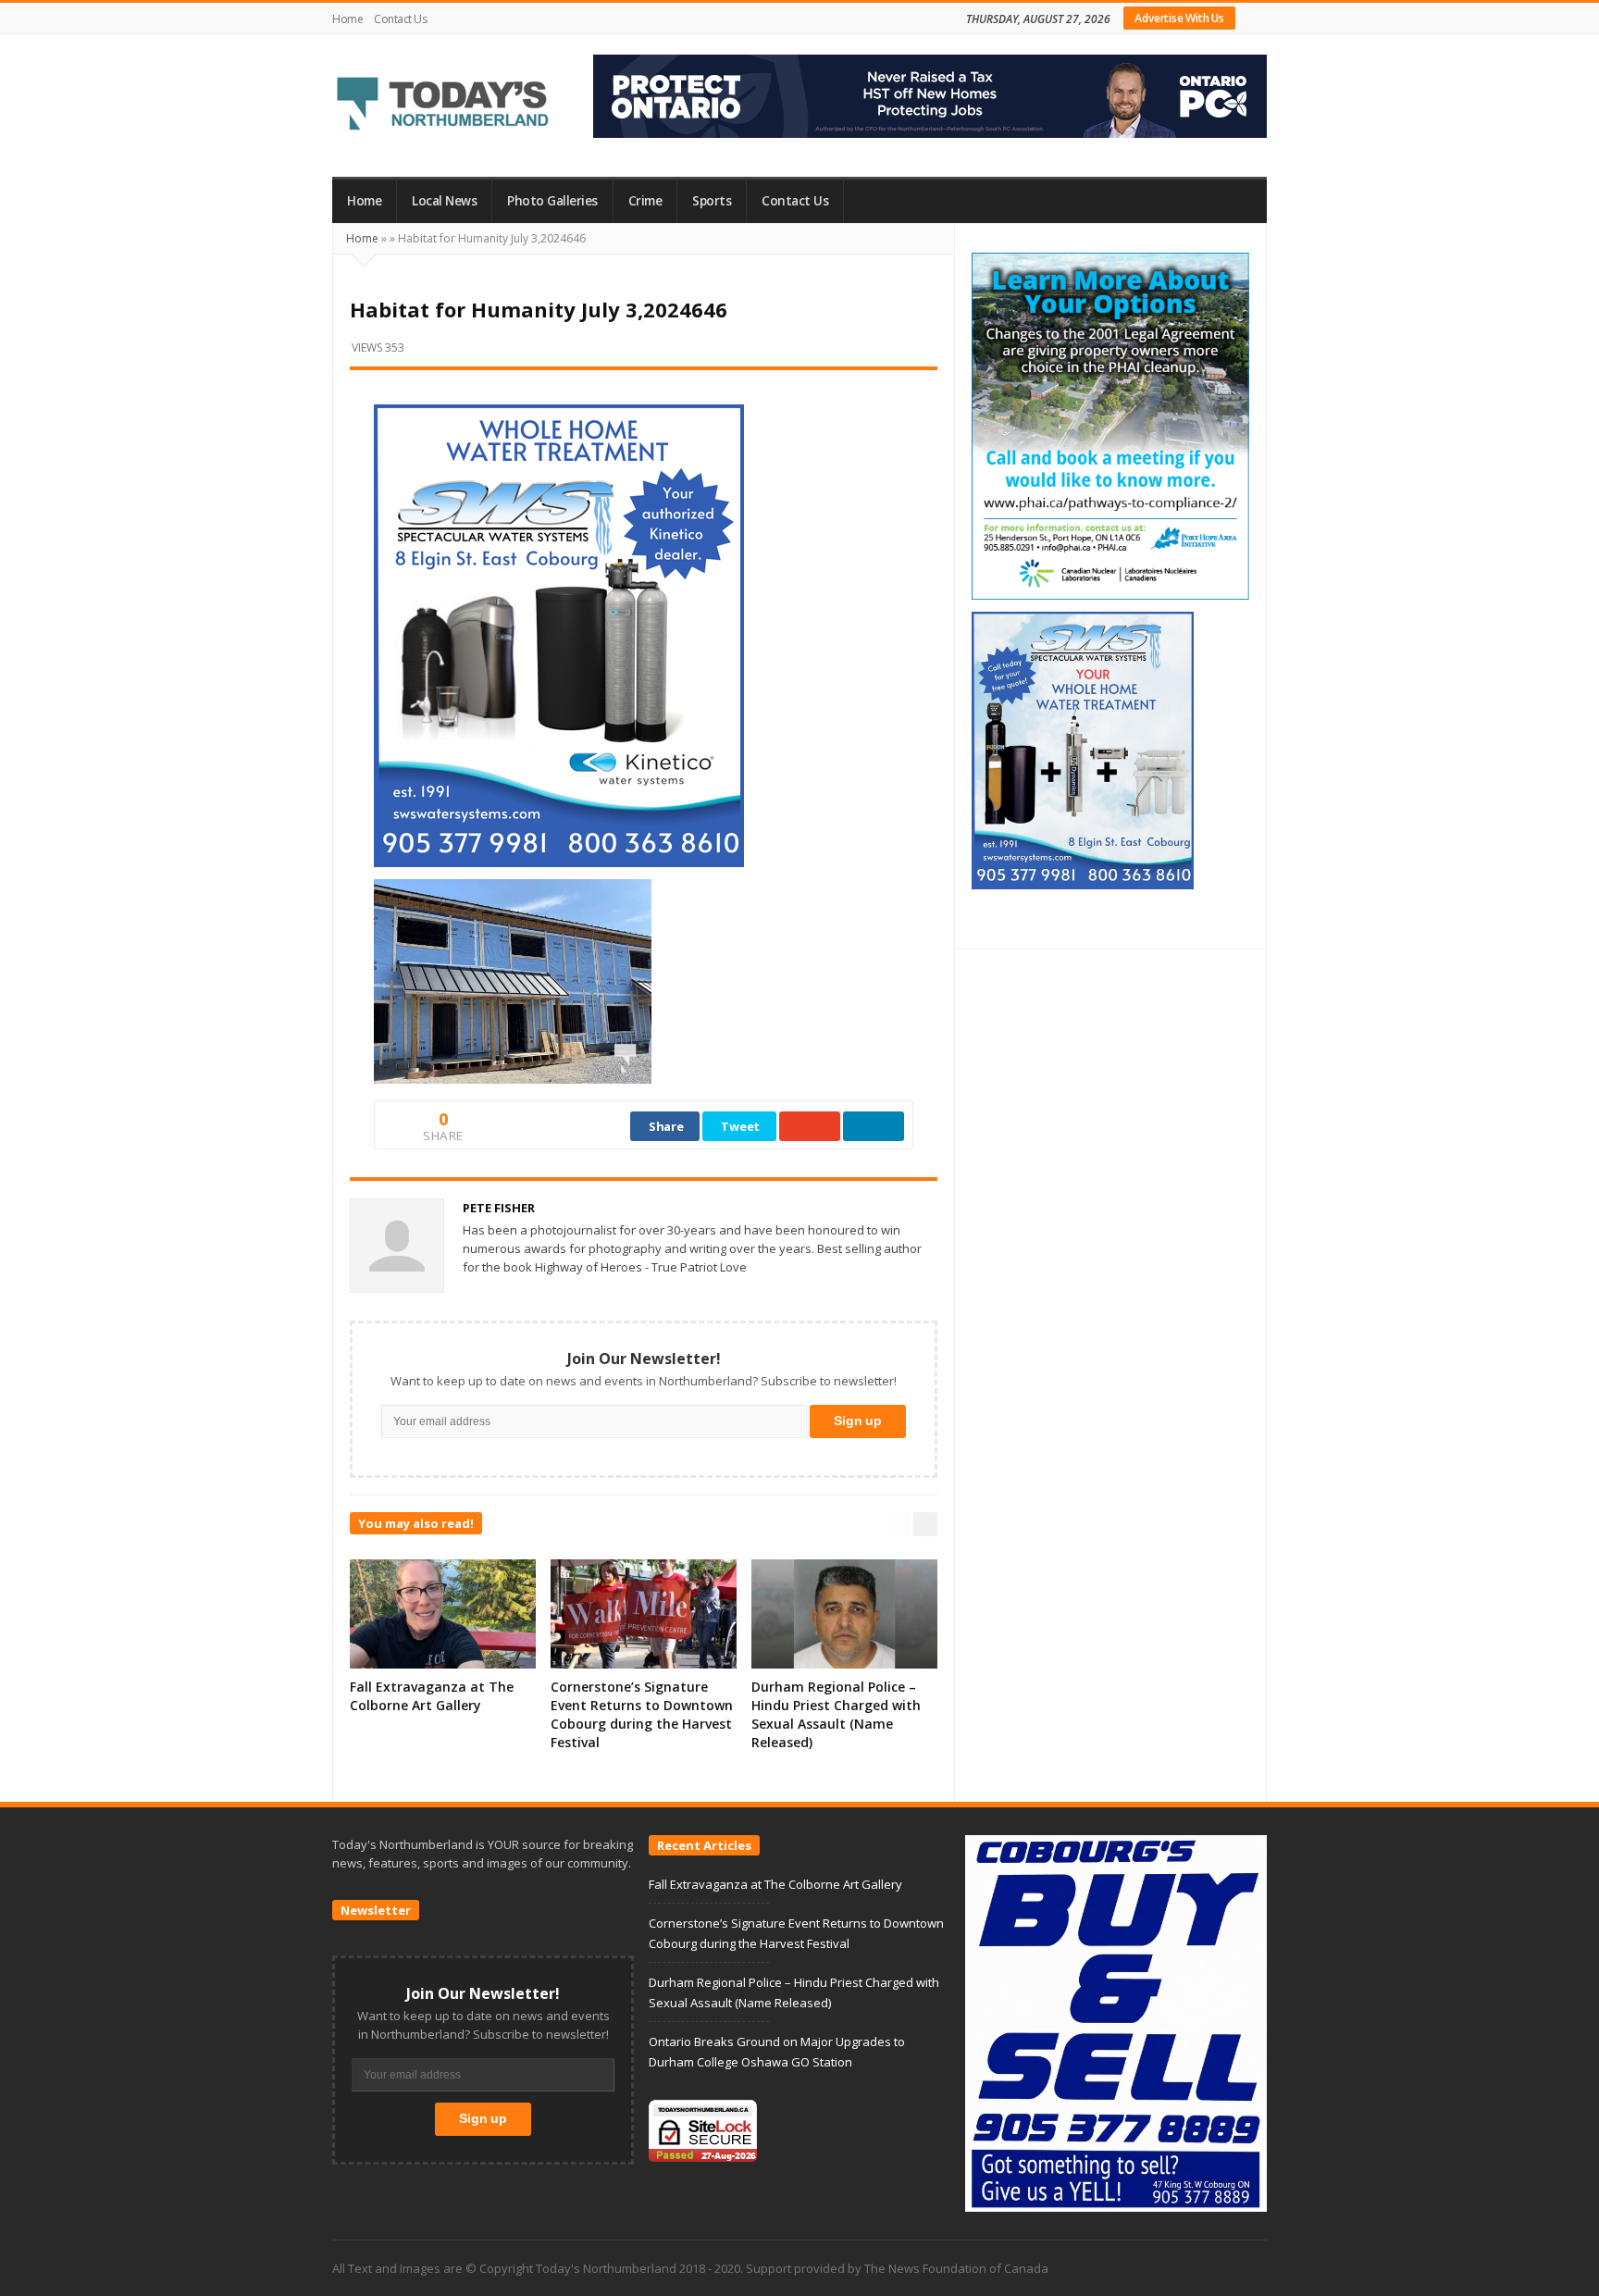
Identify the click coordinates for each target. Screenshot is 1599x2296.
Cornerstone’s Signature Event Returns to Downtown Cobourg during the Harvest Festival (642, 1714)
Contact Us (400, 19)
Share (666, 1126)
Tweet (740, 1126)
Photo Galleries (552, 201)
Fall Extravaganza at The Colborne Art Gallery (432, 1696)
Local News (444, 201)
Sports (712, 201)
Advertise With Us (1179, 18)
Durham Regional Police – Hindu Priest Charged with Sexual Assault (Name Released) (836, 1714)
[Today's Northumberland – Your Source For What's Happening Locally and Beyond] (443, 105)
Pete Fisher (499, 1208)
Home (347, 19)
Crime (645, 201)
